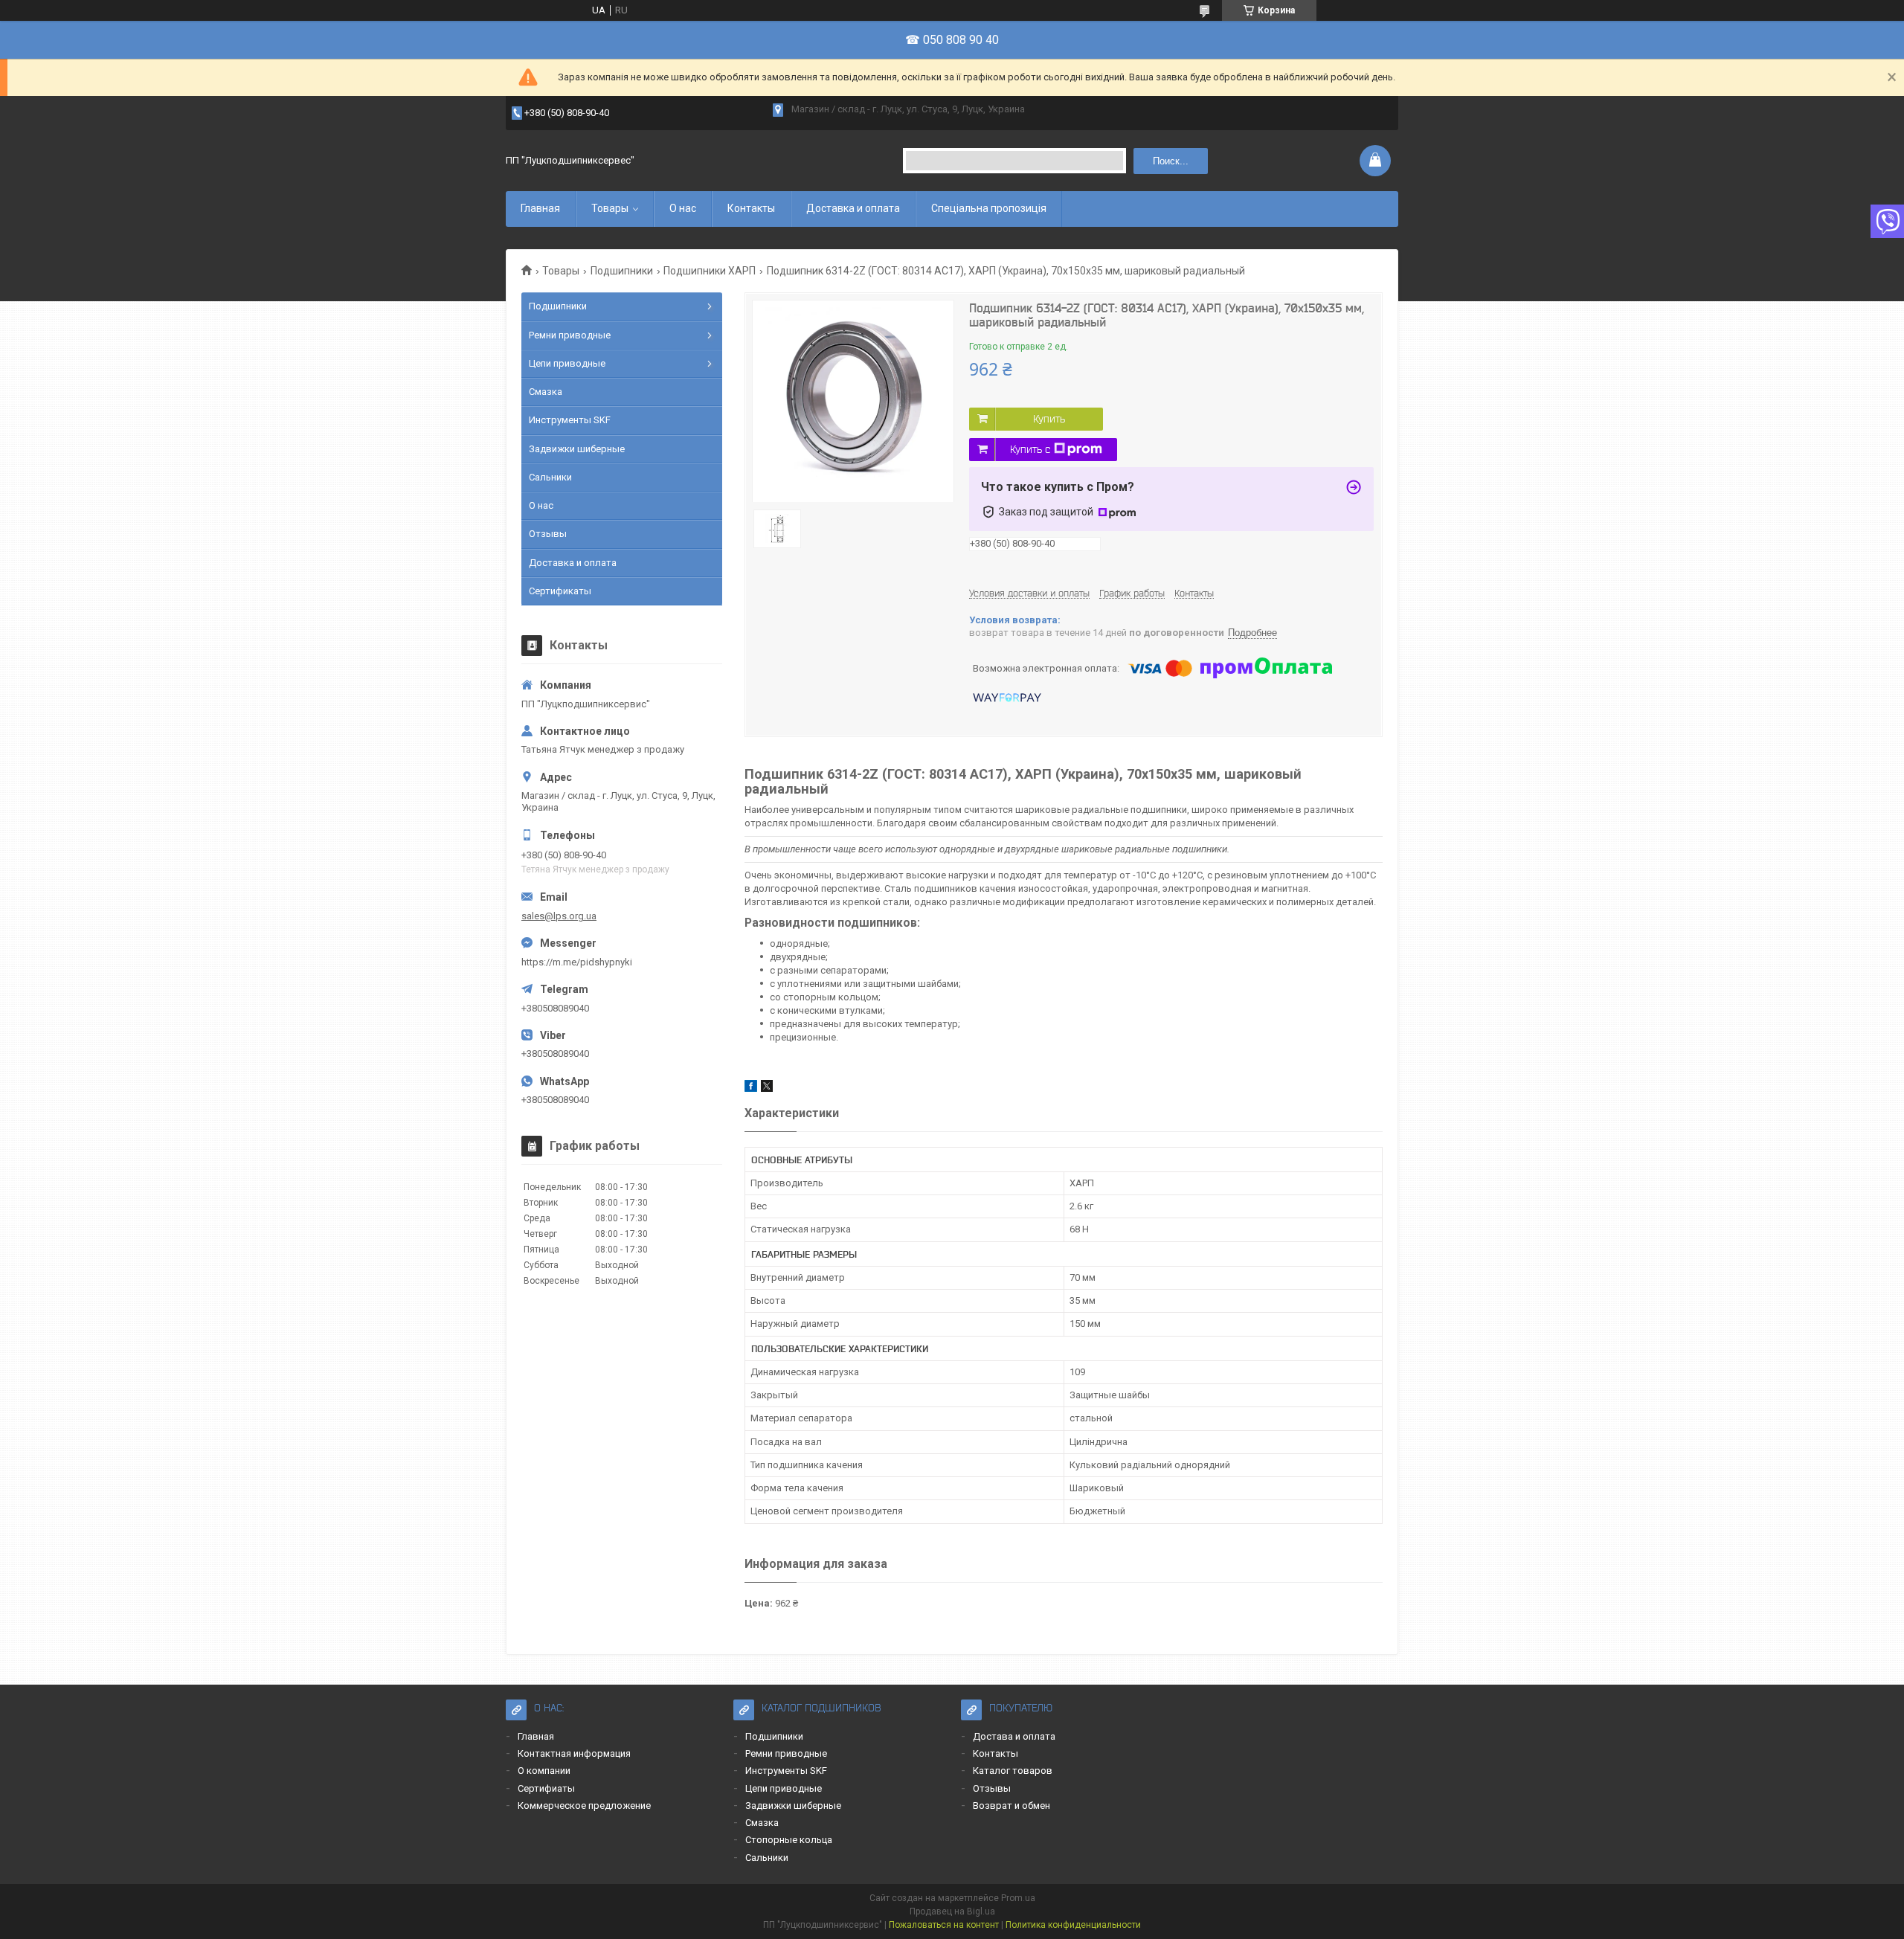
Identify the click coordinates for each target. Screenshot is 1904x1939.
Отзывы (548, 534)
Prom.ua (1018, 1898)
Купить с (1030, 449)
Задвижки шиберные (577, 449)
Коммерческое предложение (584, 1805)
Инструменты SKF (570, 420)
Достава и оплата (1014, 1736)
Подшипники (622, 271)
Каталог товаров (1013, 1771)
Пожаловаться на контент (944, 1925)
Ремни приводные (570, 335)
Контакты (751, 208)
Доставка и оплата (853, 208)
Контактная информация (574, 1753)
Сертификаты (560, 591)
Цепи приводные (567, 363)
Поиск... (1171, 161)
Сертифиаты (546, 1788)
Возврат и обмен (1011, 1805)
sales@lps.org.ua (559, 916)
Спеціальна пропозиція (989, 208)
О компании (544, 1771)
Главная (540, 208)
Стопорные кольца (789, 1840)
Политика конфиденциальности (1073, 1925)
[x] (767, 1089)
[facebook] (751, 1089)
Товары (610, 208)
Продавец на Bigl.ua (952, 1911)
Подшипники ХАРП (710, 271)
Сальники (550, 477)
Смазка (546, 392)
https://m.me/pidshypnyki (577, 962)
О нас (683, 208)
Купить (1049, 419)
